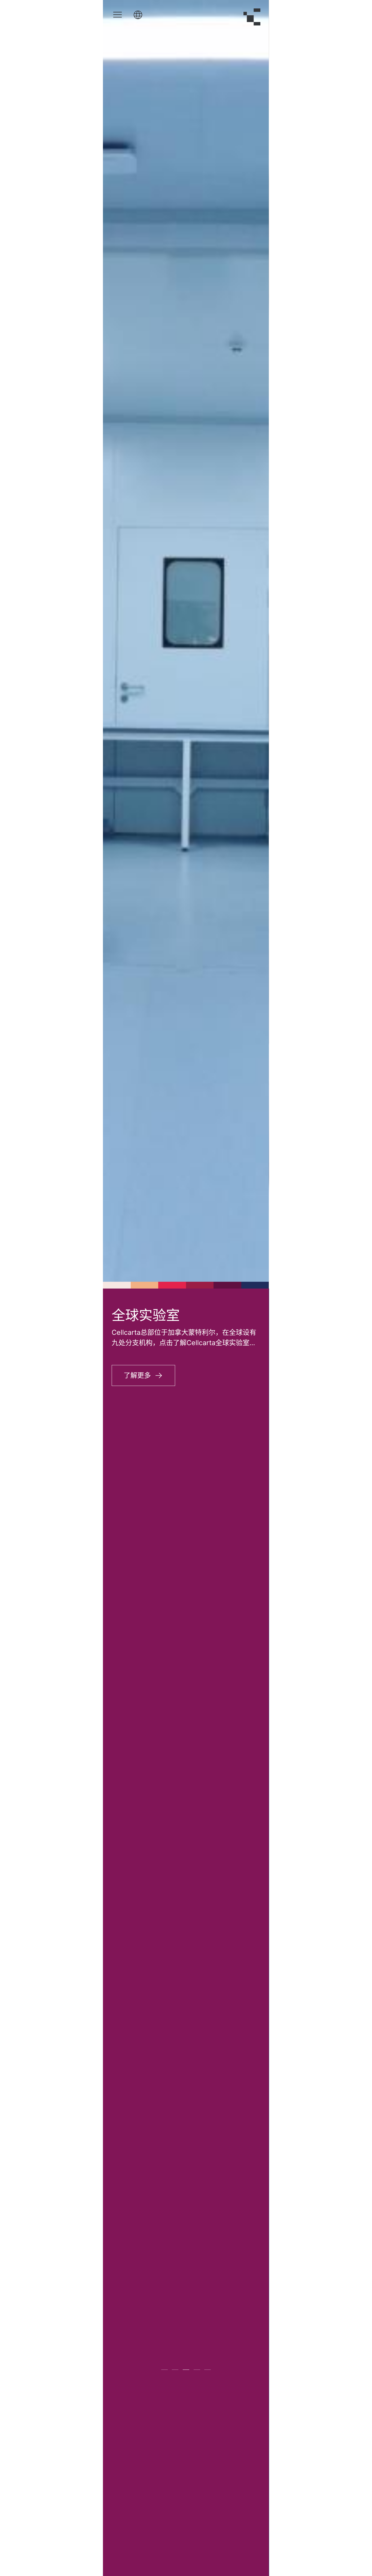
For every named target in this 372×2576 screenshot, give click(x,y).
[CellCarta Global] (138, 15)
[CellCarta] (252, 17)
